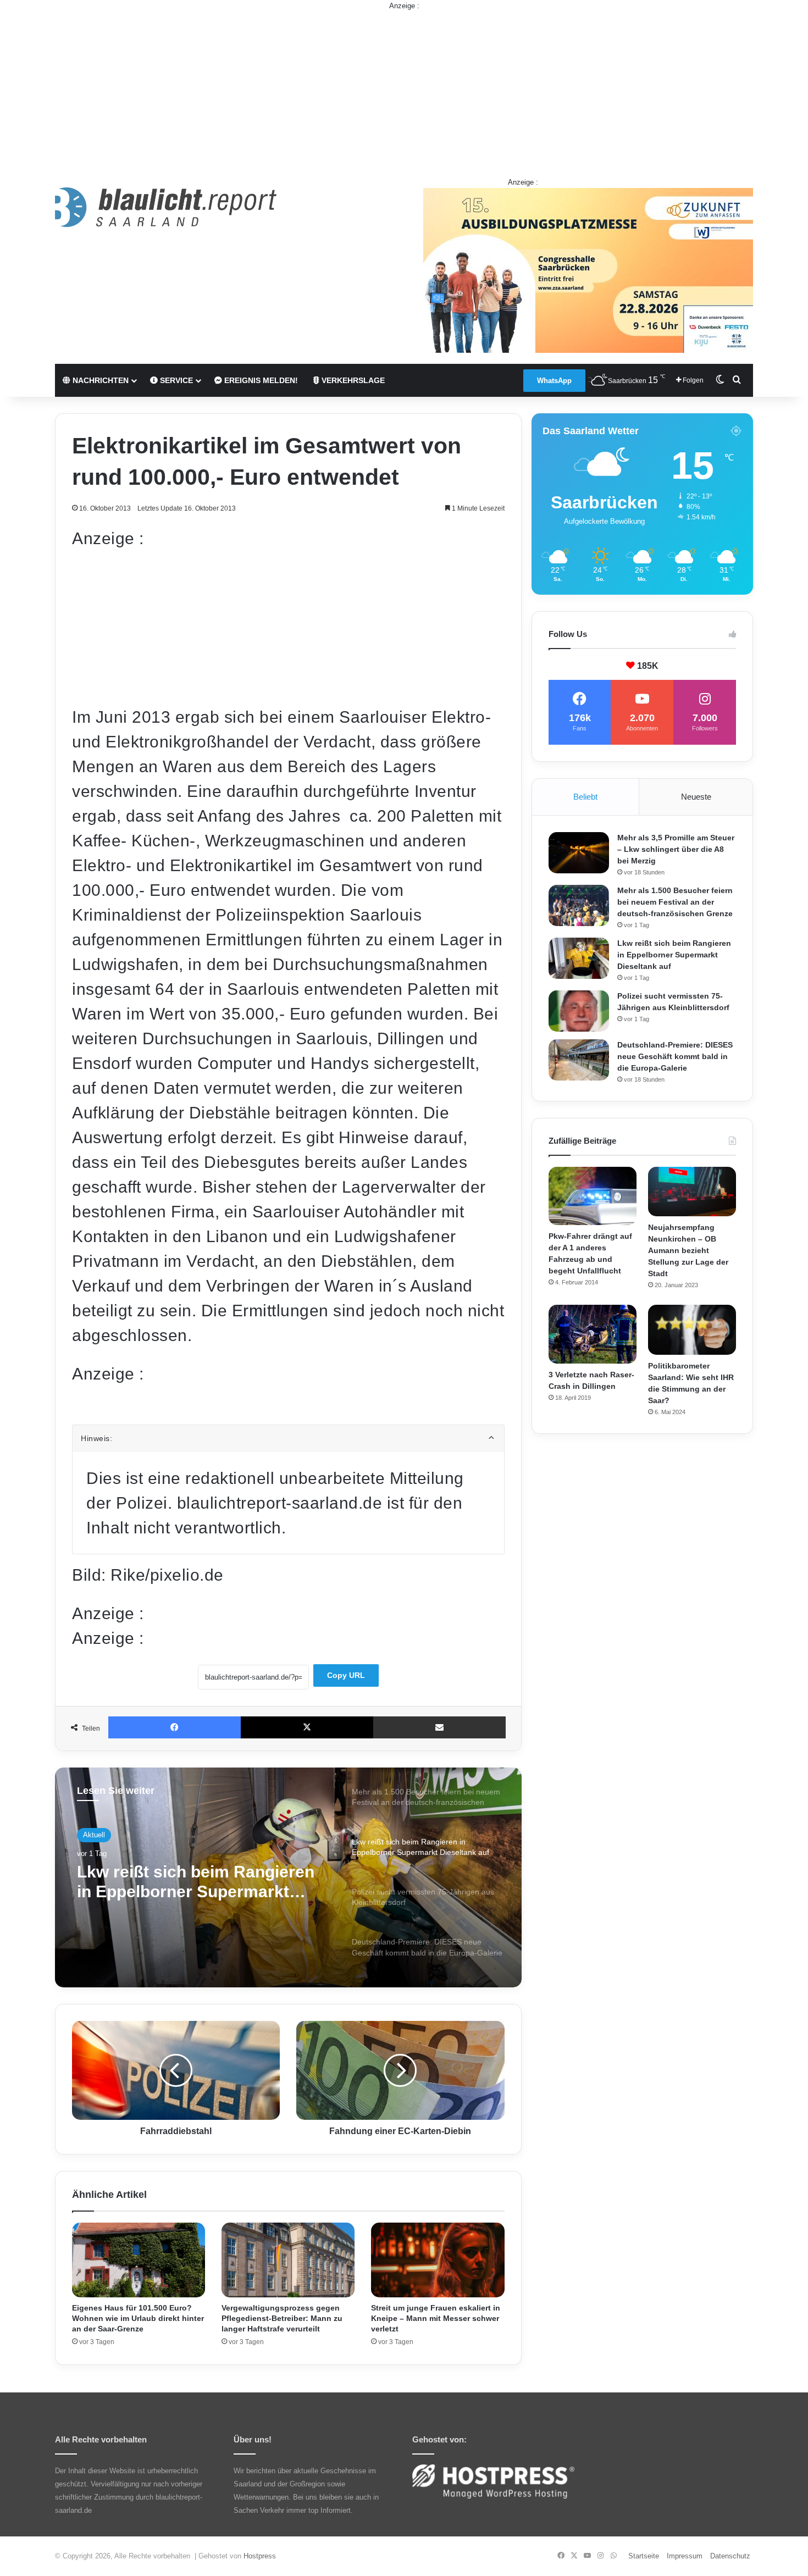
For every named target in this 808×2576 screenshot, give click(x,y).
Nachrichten (99, 380)
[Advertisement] (404, 88)
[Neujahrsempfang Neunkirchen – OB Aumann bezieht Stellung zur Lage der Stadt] (692, 1192)
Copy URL (346, 1675)
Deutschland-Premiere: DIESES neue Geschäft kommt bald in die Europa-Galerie (675, 1056)
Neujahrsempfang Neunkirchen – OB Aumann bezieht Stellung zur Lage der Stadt (688, 1250)
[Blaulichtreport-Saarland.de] (166, 207)
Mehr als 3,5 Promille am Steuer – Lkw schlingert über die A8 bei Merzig (676, 849)
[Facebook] (175, 1727)
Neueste (696, 797)
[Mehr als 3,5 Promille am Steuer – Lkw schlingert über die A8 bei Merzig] (579, 853)
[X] (307, 1727)
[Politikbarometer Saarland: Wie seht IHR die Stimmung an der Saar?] (692, 1329)
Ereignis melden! (260, 380)
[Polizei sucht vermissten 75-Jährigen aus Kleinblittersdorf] (579, 1011)
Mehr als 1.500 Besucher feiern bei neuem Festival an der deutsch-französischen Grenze (675, 902)
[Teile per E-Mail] (439, 1727)
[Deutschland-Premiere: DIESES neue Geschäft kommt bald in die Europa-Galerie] (579, 1060)
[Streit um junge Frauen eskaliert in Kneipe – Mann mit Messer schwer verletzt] (438, 2260)
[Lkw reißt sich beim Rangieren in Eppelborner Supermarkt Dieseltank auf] (579, 958)
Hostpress (260, 2556)
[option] (288, 1877)
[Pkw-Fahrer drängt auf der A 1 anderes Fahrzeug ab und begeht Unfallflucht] (593, 1196)
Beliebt (585, 797)
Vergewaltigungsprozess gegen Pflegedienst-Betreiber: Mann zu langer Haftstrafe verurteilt (282, 2318)
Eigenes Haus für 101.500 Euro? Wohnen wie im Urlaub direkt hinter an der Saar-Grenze (138, 2318)
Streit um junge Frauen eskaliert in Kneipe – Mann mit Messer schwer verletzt (436, 2318)
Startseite (644, 2556)
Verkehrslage (352, 380)
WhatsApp (554, 381)
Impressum (685, 2556)
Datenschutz (730, 2556)
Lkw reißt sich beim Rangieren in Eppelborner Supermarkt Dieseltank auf (674, 955)
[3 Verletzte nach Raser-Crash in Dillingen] (593, 1334)
